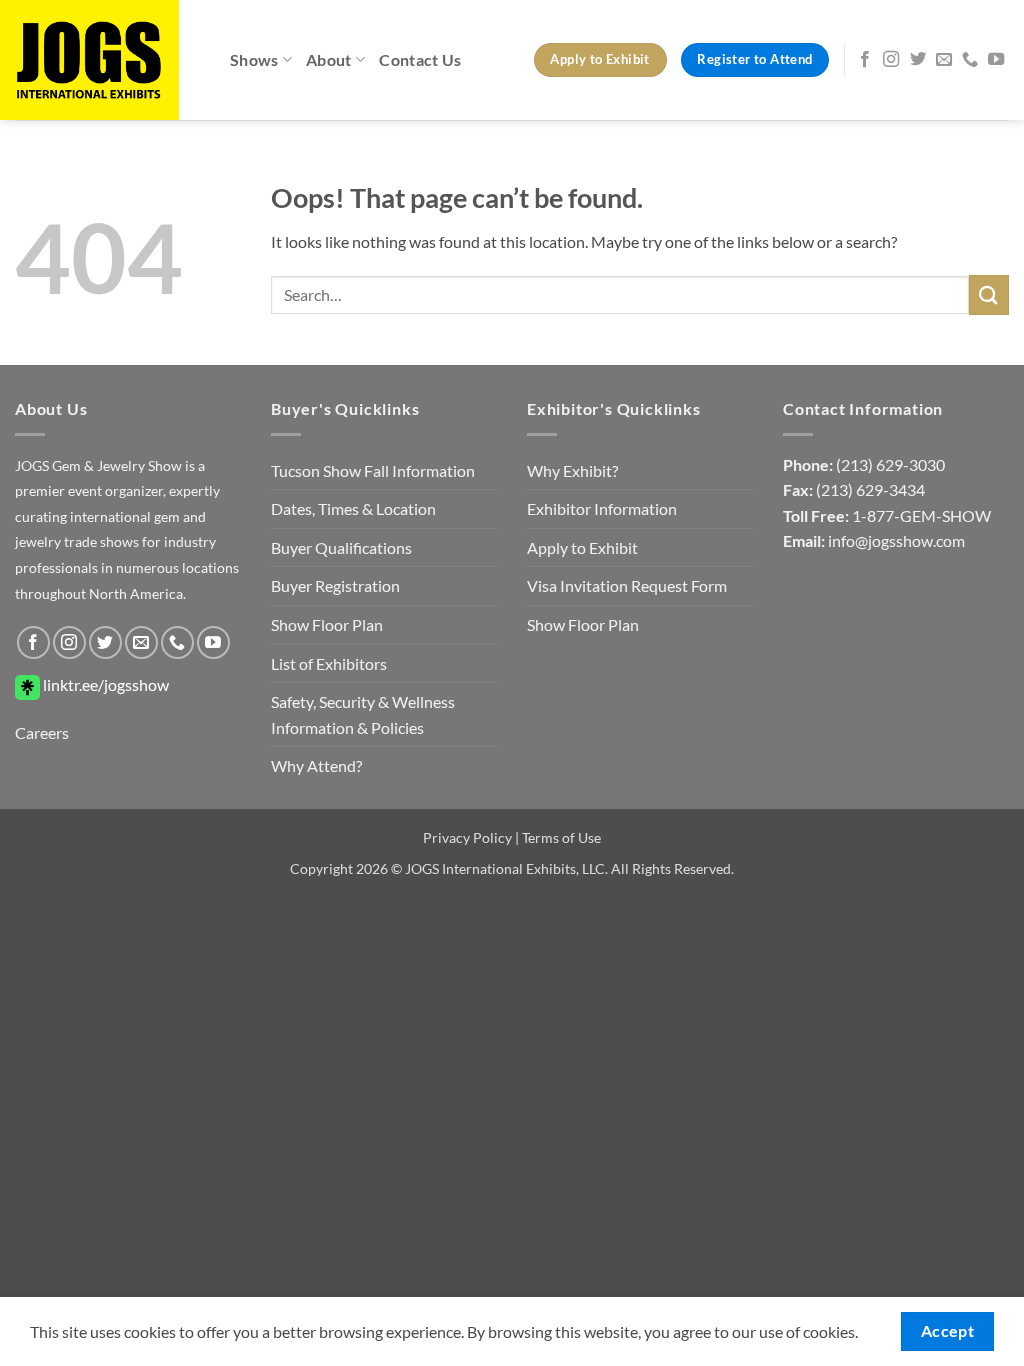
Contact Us (420, 59)
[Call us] (970, 60)
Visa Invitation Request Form (627, 585)
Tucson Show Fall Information (373, 470)
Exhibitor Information (602, 508)
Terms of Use (561, 837)
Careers (42, 732)
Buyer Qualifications (341, 547)
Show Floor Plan (327, 624)
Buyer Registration (335, 585)
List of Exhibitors (329, 663)
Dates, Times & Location (353, 508)
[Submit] (989, 294)
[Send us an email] (944, 60)
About (329, 59)
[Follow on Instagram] (891, 60)
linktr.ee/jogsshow (104, 684)
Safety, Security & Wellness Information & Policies (363, 714)
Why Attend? (316, 765)
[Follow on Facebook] (865, 60)
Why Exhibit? (572, 470)
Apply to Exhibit (582, 547)
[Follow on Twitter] (918, 60)
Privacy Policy (467, 837)
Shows (254, 59)
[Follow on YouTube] (996, 60)
